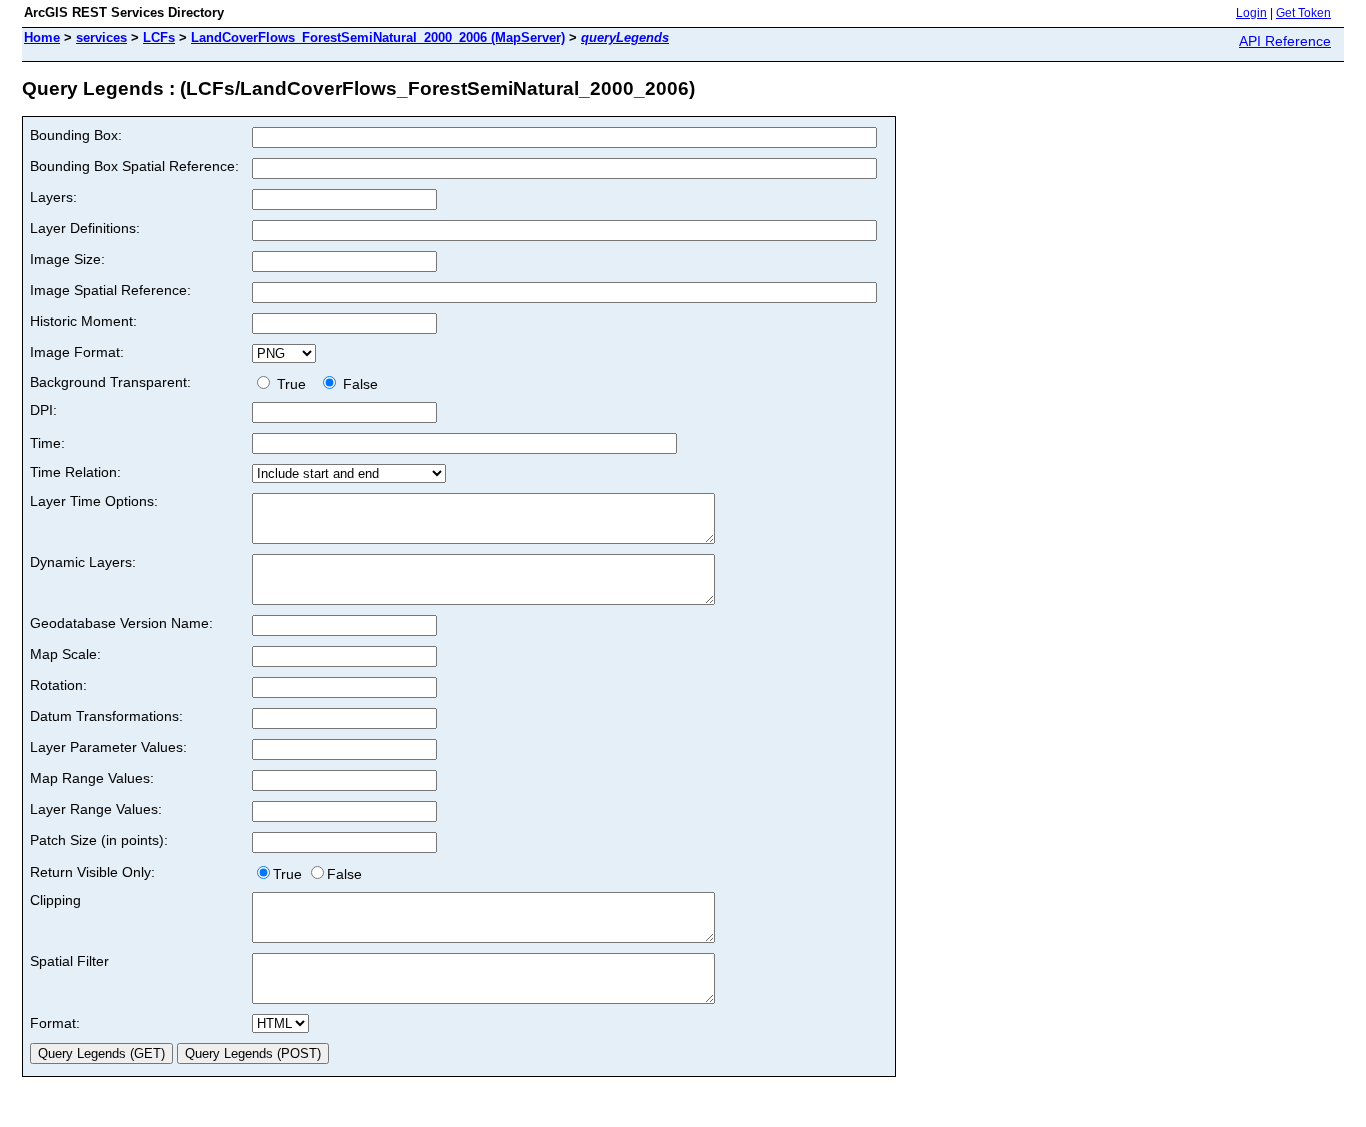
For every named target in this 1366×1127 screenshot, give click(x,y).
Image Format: (77, 352)
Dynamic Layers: (83, 562)
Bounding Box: (76, 135)
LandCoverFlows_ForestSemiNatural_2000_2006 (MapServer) (378, 37)
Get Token (1303, 13)
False (358, 384)
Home (42, 37)
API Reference (1285, 41)
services (101, 37)
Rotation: (58, 685)
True (293, 384)
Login (1251, 13)
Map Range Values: (92, 778)
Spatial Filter (69, 961)
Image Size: (67, 259)
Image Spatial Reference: (110, 290)
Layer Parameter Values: (108, 747)
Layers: (53, 197)
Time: (47, 443)
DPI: (43, 410)
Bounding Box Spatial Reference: (134, 166)
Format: (55, 1023)
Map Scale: (65, 654)
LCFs (159, 37)
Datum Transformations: (106, 716)
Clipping (55, 900)
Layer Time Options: (94, 501)
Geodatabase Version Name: (121, 623)
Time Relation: (75, 472)
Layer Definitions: (85, 228)
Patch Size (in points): (99, 840)
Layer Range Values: (96, 809)
